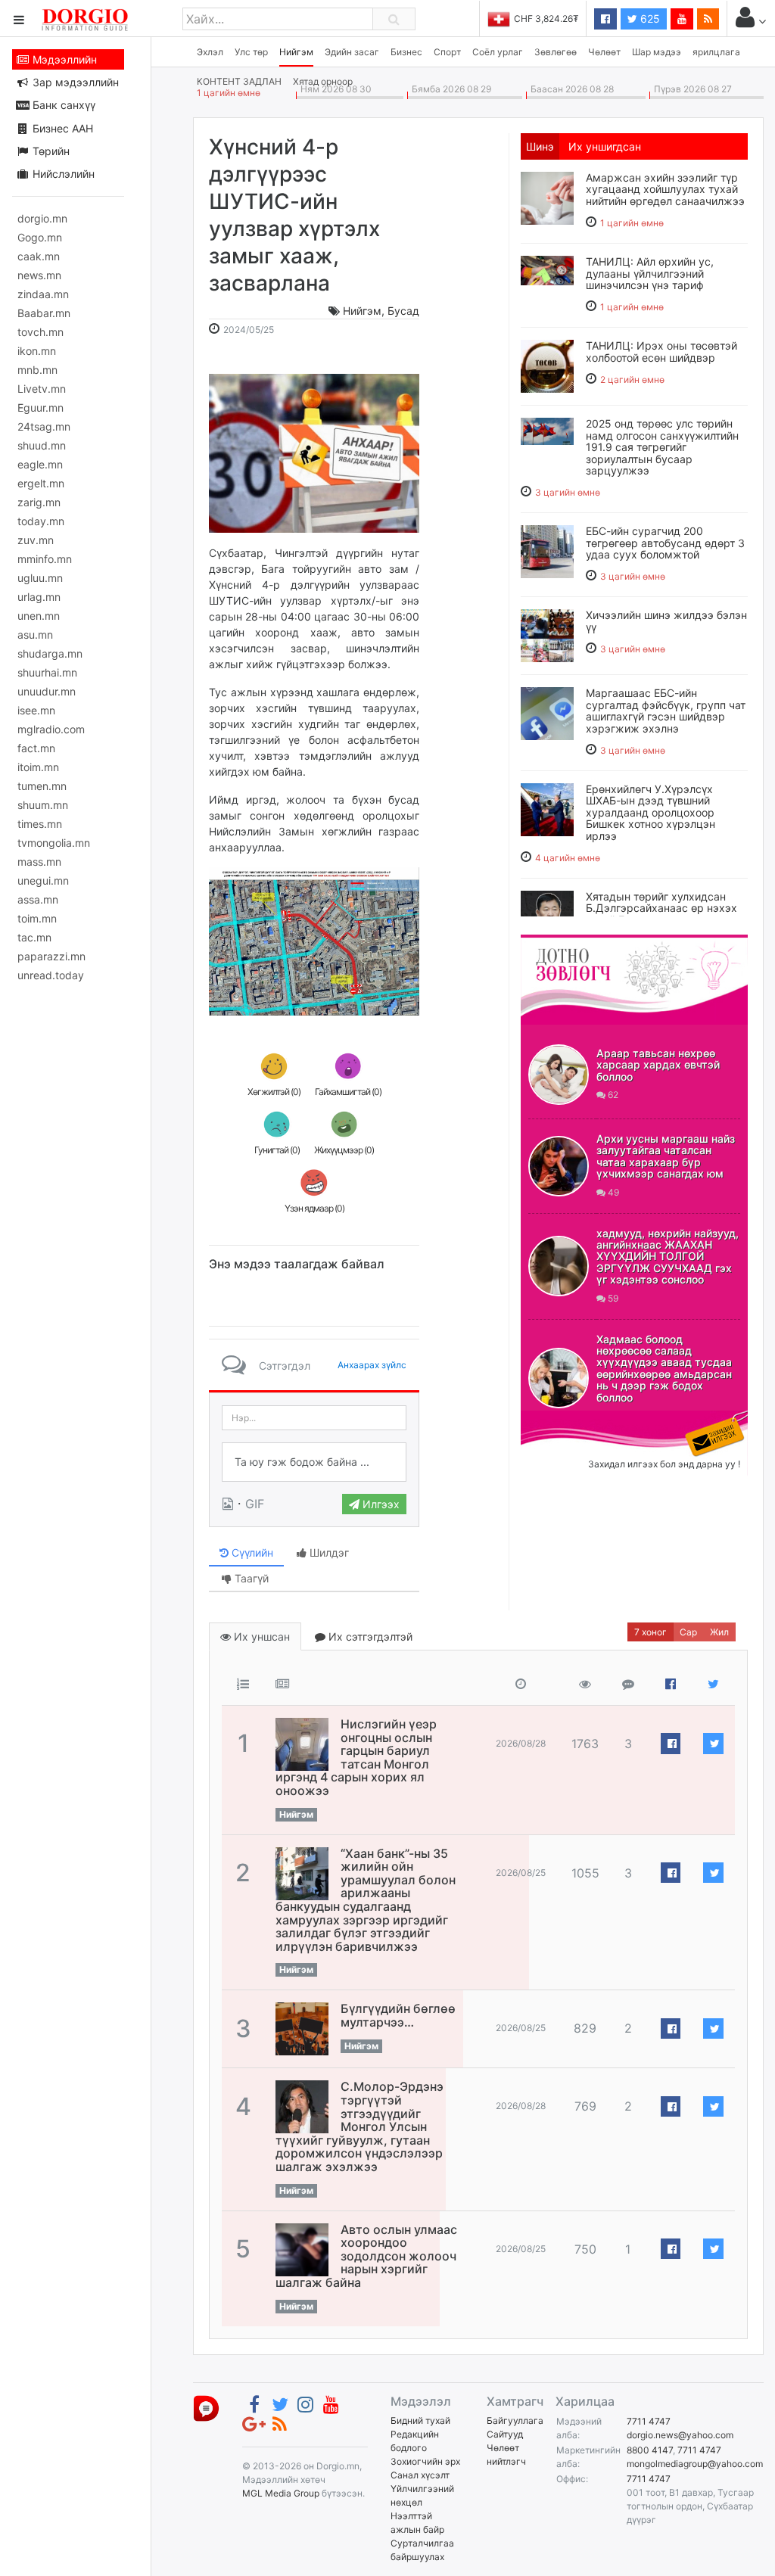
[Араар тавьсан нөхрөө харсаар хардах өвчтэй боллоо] (559, 1075)
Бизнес (406, 52)
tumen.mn (42, 786)
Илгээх (380, 1504)
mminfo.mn (45, 559)
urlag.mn (39, 597)
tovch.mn (40, 332)
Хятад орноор (323, 81)
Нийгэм (296, 52)
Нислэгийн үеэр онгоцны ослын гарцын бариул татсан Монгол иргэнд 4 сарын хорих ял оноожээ (356, 1757)
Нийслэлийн (62, 174)
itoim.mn (38, 767)
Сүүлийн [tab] (251, 1552)
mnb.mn (37, 370)
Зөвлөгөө (556, 52)
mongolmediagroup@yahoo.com (695, 2464)
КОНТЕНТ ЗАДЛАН (239, 81)
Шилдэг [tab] (328, 1552)
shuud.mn (42, 445)
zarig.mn (39, 502)
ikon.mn (37, 351)
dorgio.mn (42, 218)
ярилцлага (716, 52)
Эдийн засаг (352, 52)
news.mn (39, 275)
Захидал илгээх (568, 1420)
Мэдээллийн (63, 59)
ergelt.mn (41, 483)
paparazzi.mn (51, 956)
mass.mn (39, 862)
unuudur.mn (47, 691)
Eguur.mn (40, 408)
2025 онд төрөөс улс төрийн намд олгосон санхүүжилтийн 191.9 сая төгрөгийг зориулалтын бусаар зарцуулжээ (662, 447)
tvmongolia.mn (54, 843)
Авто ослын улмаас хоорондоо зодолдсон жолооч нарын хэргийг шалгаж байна (366, 2256)
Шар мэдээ (657, 52)
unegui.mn (43, 880)
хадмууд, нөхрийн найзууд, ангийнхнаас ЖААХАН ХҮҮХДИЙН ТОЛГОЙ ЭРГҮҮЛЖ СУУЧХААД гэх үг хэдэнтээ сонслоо (668, 1257)
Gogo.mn (40, 237)
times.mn (40, 824)
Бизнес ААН (61, 128)
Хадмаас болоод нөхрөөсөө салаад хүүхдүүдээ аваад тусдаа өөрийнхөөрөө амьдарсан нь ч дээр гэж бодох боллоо (664, 1368)
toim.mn (37, 918)
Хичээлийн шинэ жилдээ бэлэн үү (666, 621)
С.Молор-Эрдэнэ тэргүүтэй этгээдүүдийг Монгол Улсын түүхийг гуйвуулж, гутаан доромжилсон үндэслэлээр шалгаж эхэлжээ (359, 2126)
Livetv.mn (42, 389)
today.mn (41, 521)
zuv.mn (36, 540)
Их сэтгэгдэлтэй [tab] (369, 1636)
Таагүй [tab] (250, 1578)
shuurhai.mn (47, 672)
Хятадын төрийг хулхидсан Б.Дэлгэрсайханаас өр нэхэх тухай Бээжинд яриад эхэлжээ (661, 914)
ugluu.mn (40, 578)
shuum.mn (43, 805)
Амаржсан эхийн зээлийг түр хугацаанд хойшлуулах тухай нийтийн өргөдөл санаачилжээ (665, 189)
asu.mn (35, 635)
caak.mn (39, 256)
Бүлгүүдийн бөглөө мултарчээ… (398, 2015)
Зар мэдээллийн (74, 82)
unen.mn (39, 616)
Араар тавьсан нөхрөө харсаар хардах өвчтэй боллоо (658, 1065)
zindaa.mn (43, 294)
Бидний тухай (420, 2420)
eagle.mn (40, 464)
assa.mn (38, 899)
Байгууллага (515, 2420)
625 (649, 19)
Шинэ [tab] (540, 146)
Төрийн (50, 151)
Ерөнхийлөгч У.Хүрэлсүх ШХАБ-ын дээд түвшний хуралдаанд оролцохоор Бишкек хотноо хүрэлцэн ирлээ (651, 812)
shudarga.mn (50, 653)
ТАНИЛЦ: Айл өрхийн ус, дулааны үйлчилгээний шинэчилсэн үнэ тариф (650, 273)
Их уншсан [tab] (260, 1636)
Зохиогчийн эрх (425, 2461)
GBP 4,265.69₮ (546, 19)
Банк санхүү (62, 105)
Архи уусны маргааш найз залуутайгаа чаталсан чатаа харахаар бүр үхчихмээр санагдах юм (666, 1156)
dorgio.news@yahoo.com (680, 2435)
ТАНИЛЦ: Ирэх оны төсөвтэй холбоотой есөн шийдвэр (661, 351)
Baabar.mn (44, 313)
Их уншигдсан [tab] (605, 146)
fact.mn (36, 748)
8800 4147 (650, 2450)
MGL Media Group (281, 2493)
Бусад (403, 311)
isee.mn (36, 710)
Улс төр (251, 52)
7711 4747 (649, 2421)
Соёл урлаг (498, 52)
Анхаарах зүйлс (372, 1365)
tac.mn (34, 937)
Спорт (447, 52)
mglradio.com (51, 729)
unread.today (51, 975)
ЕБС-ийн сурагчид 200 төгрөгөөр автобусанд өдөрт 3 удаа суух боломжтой (665, 543)
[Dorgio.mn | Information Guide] (206, 2407)
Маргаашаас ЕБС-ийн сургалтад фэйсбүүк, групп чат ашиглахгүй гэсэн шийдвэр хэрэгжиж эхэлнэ (666, 710)
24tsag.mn (44, 426)
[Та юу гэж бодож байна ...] (314, 1462)
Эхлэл (210, 52)
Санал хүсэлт (420, 2475)
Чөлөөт (604, 52)
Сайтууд (505, 2434)
